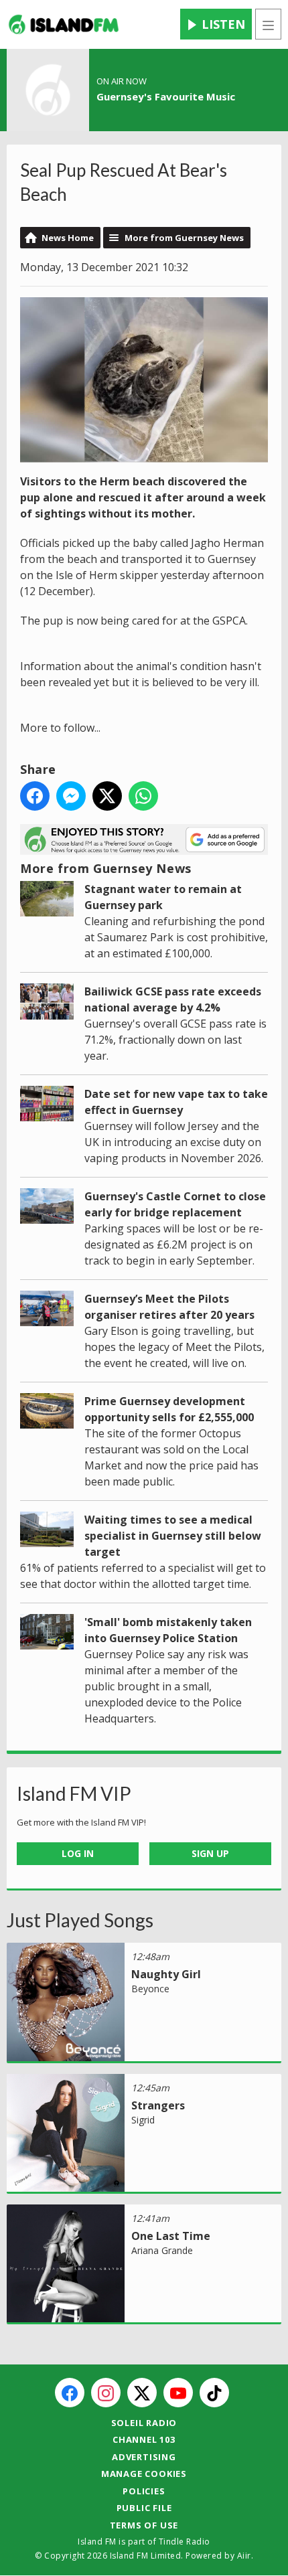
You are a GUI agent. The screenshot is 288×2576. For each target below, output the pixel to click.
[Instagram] (106, 2393)
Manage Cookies (144, 2474)
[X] (142, 2393)
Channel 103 (144, 2439)
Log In (78, 1853)
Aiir (244, 2556)
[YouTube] (178, 2393)
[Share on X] (107, 796)
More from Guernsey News (184, 238)
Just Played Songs (80, 1920)
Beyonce (150, 1989)
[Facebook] (70, 2393)
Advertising (144, 2457)
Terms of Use (144, 2525)
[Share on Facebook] (35, 796)
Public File (144, 2508)
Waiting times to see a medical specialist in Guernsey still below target (173, 1536)
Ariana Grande (162, 2250)
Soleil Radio (144, 2423)
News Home (68, 238)
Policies (144, 2491)
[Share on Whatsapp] (143, 796)
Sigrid (143, 2120)
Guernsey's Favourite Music (166, 96)
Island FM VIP (74, 1793)
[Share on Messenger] (71, 796)
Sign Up (210, 1853)
